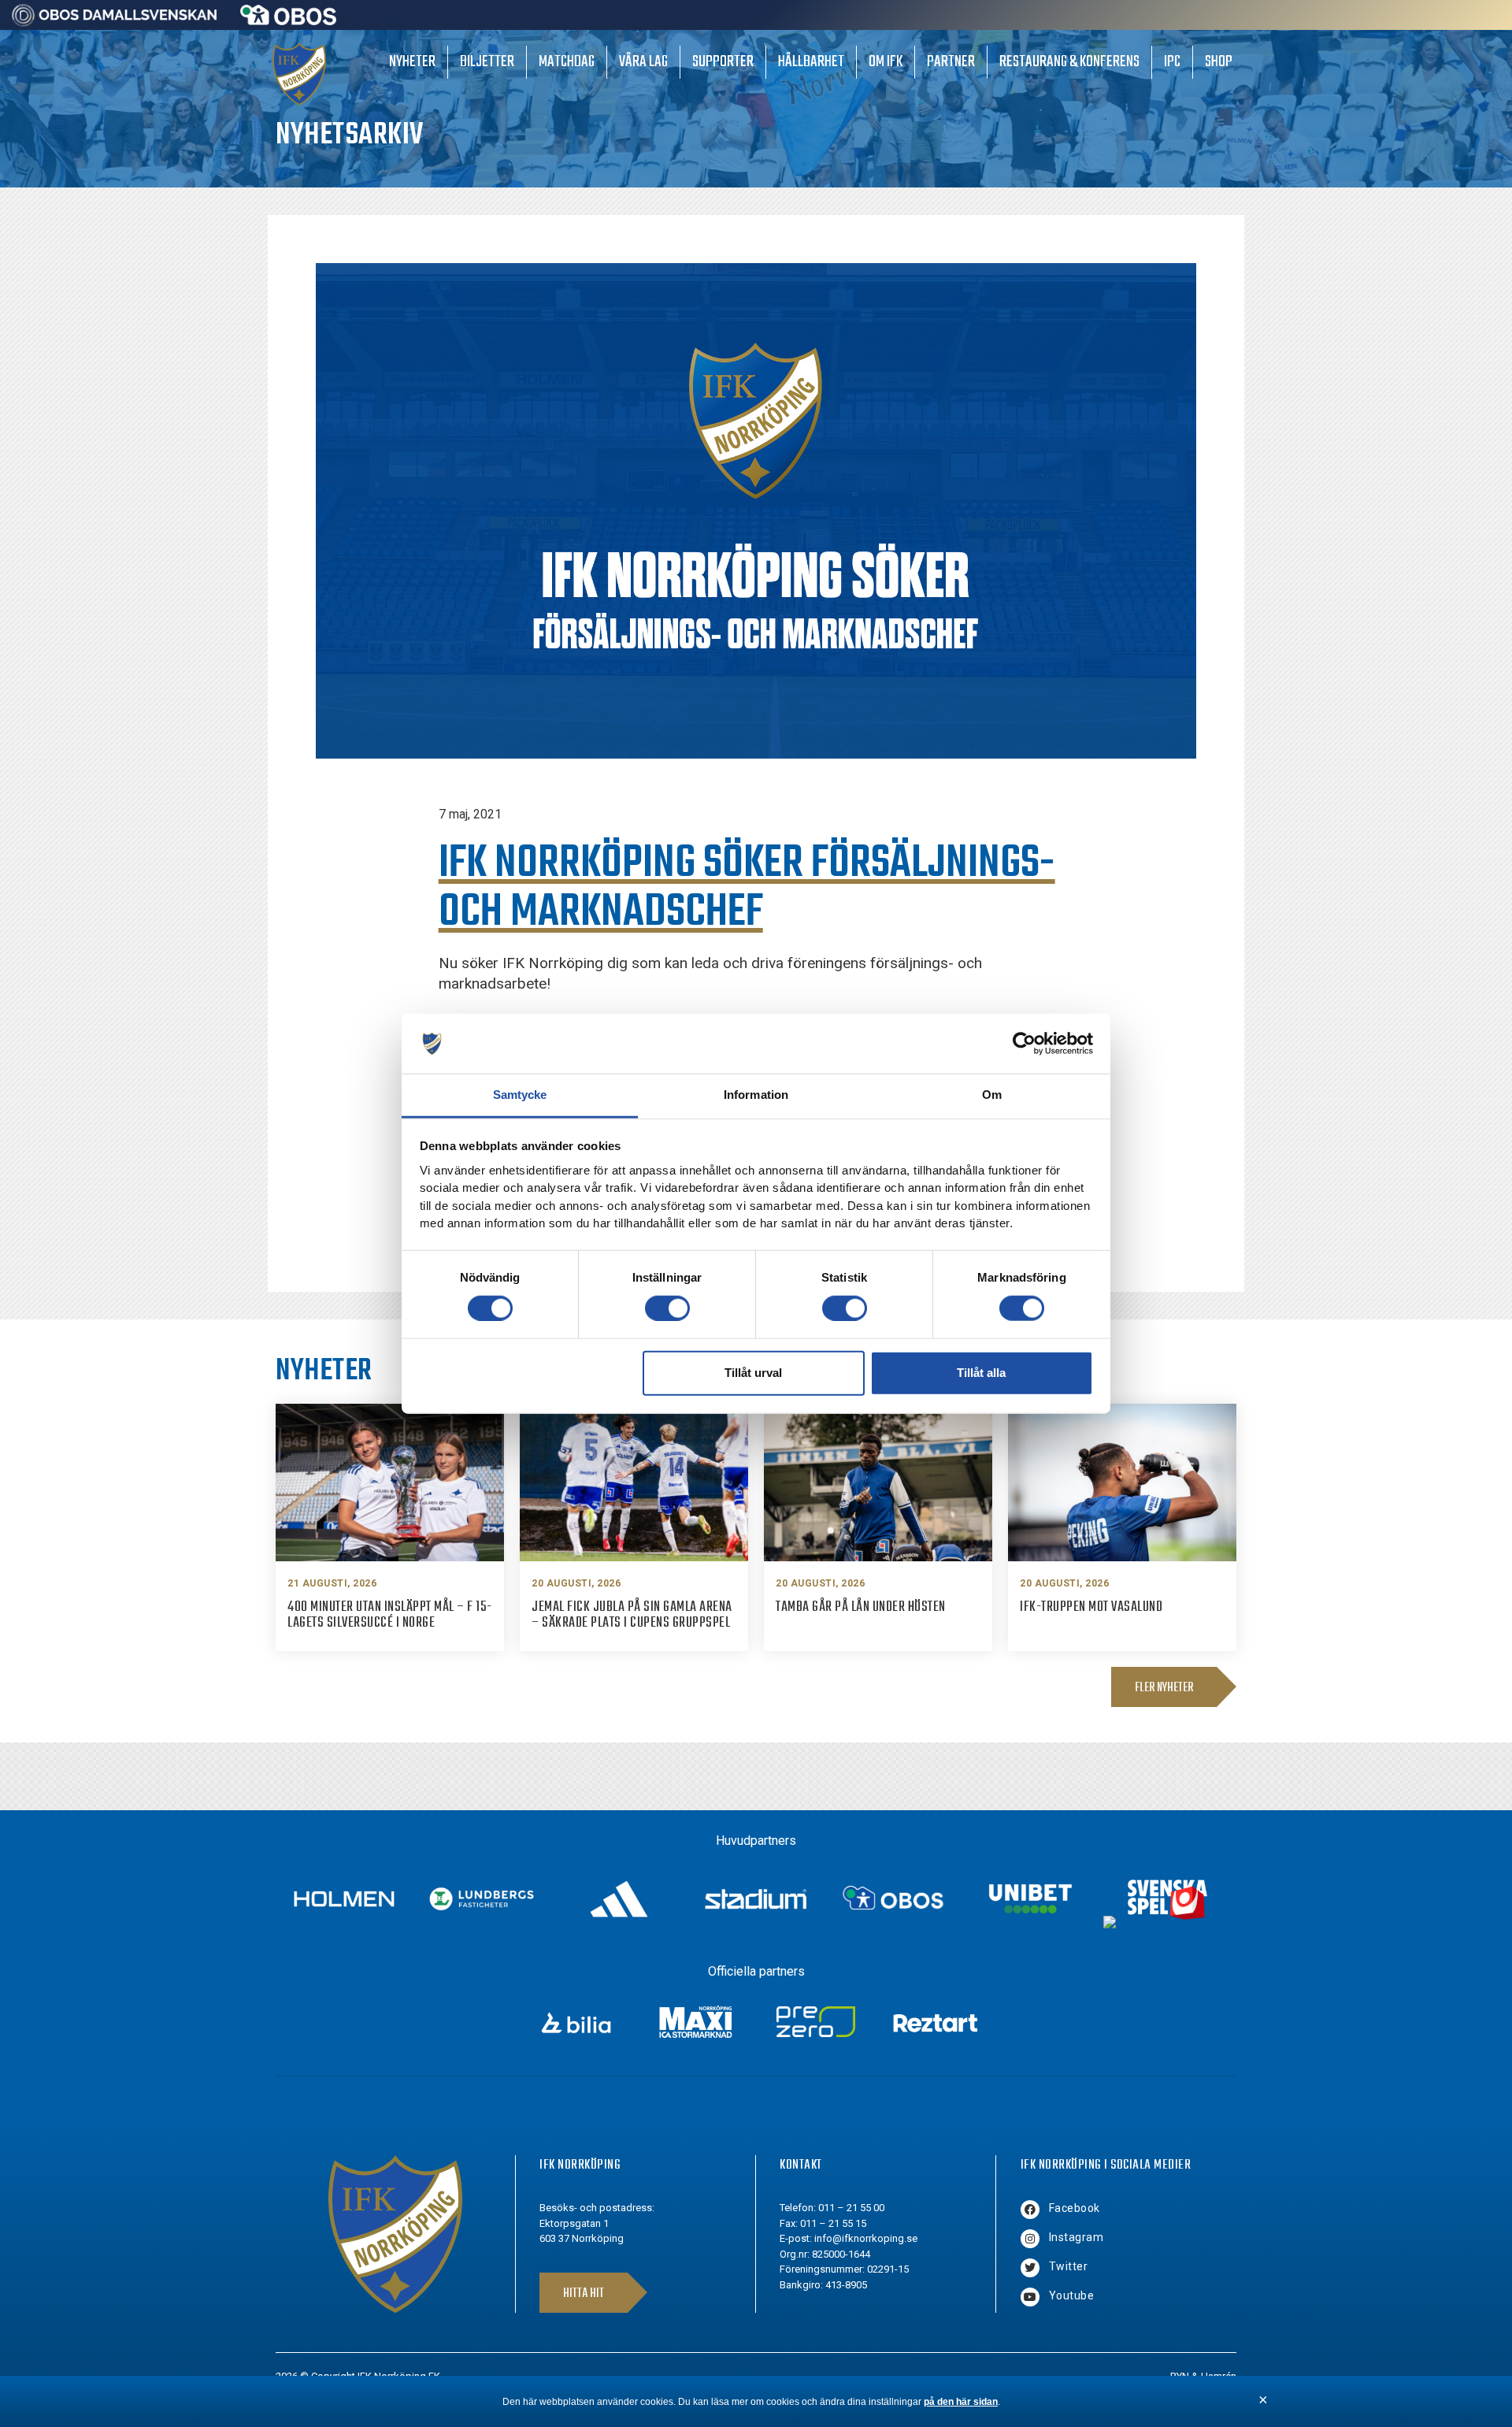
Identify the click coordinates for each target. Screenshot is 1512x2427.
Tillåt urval (753, 1373)
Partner (951, 62)
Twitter (1069, 2266)
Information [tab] (756, 1095)
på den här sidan (961, 2402)
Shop (1219, 62)
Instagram (1077, 2237)
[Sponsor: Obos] (289, 21)
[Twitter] (1030, 2268)
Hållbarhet (811, 62)
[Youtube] (1030, 2297)
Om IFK (886, 62)
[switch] (667, 1308)
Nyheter (412, 62)
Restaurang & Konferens (1069, 62)
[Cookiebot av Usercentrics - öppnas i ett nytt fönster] (1024, 1044)
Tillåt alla (981, 1373)
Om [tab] (992, 1095)
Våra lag (643, 62)
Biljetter (487, 62)
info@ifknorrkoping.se (866, 2238)
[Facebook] (1030, 2210)
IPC (1172, 62)
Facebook (1075, 2208)
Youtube (1072, 2295)
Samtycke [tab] (520, 1095)
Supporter (723, 62)
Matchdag (567, 62)
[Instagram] (1030, 2239)
